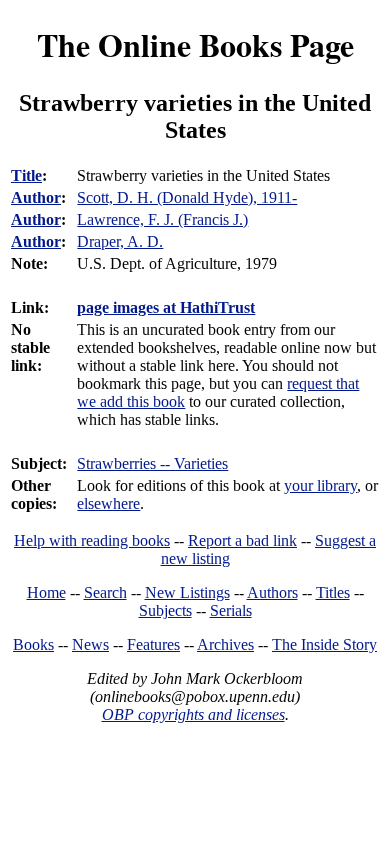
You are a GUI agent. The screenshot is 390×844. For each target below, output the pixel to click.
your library (320, 485)
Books (33, 644)
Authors (272, 592)
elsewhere (108, 503)
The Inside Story (324, 644)
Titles (333, 592)
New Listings (187, 592)
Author (36, 197)
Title (26, 175)
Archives (225, 644)
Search (105, 592)
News (90, 644)
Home (46, 592)
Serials (231, 610)
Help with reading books (92, 540)
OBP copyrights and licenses (193, 714)
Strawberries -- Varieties (152, 463)
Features (153, 644)
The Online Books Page (195, 44)
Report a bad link (242, 540)
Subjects (165, 610)
